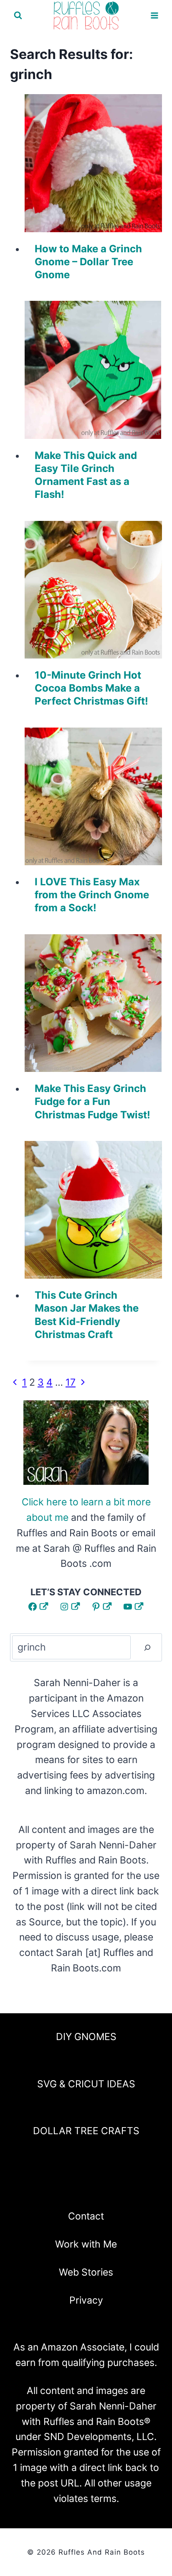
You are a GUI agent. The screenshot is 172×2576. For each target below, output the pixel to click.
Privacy (86, 2300)
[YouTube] (108, 2189)
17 (71, 1382)
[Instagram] (64, 2189)
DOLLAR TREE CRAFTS (86, 2131)
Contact (86, 2216)
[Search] (147, 1647)
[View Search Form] (18, 15)
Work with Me (86, 2244)
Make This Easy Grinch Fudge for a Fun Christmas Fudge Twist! (92, 1101)
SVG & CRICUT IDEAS (86, 2084)
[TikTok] (130, 2189)
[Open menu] (154, 16)
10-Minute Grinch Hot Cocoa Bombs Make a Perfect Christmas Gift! (91, 688)
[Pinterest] (86, 2189)
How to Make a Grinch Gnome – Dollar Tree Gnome (88, 262)
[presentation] (94, 163)
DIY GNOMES (86, 2037)
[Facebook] (42, 2189)
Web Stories (86, 2272)
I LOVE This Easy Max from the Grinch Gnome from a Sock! (92, 895)
